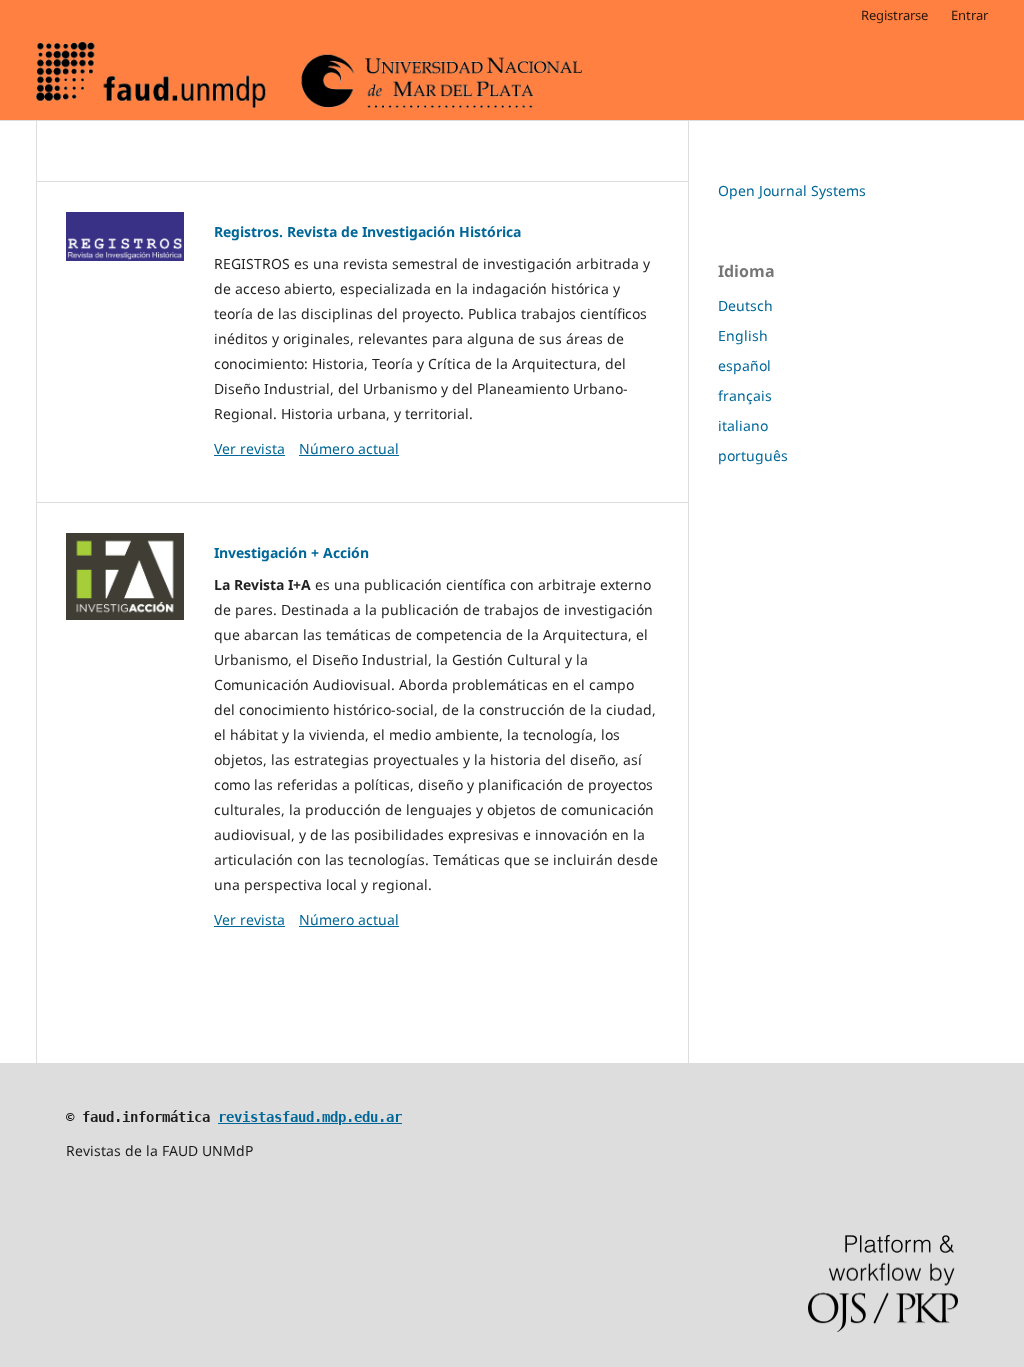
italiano (743, 425)
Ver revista (249, 448)
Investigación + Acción (291, 552)
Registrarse (894, 15)
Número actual (349, 448)
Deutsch (745, 305)
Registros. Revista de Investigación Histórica (367, 231)
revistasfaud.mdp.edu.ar (310, 1117)
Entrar (969, 15)
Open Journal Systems (792, 190)
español (744, 365)
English (743, 335)
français (745, 395)
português (753, 455)
